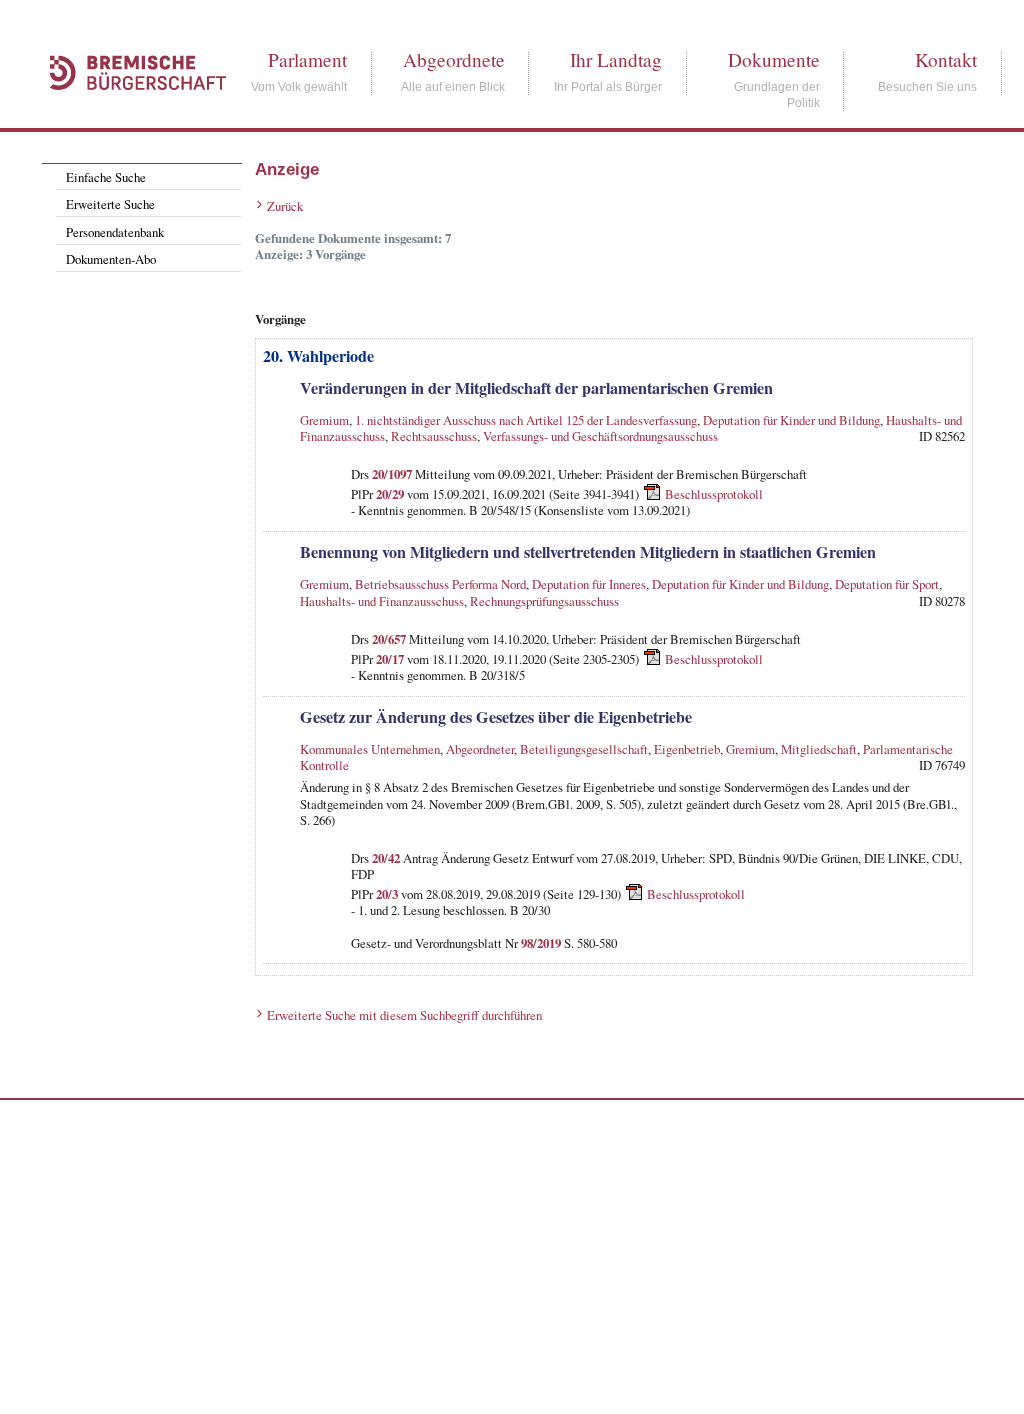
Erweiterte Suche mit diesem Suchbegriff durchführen (404, 1015)
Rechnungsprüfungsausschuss (544, 601)
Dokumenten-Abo (111, 259)
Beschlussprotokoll (714, 494)
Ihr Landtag (616, 59)
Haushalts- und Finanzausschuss (382, 601)
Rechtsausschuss (434, 436)
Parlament (307, 59)
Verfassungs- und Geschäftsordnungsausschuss (600, 436)
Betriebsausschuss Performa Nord (440, 584)
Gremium (324, 420)
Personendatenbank (115, 232)
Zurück (285, 206)
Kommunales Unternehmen (370, 749)
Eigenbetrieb (687, 749)
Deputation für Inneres (589, 584)
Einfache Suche (106, 177)
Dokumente (774, 59)
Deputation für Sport (887, 584)
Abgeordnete (454, 59)
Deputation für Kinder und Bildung (791, 420)
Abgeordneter (480, 749)
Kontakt (946, 59)
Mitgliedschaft (819, 749)
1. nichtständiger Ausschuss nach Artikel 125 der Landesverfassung (526, 420)
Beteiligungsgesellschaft (584, 749)
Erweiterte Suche (110, 204)
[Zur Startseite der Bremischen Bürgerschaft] (128, 112)
